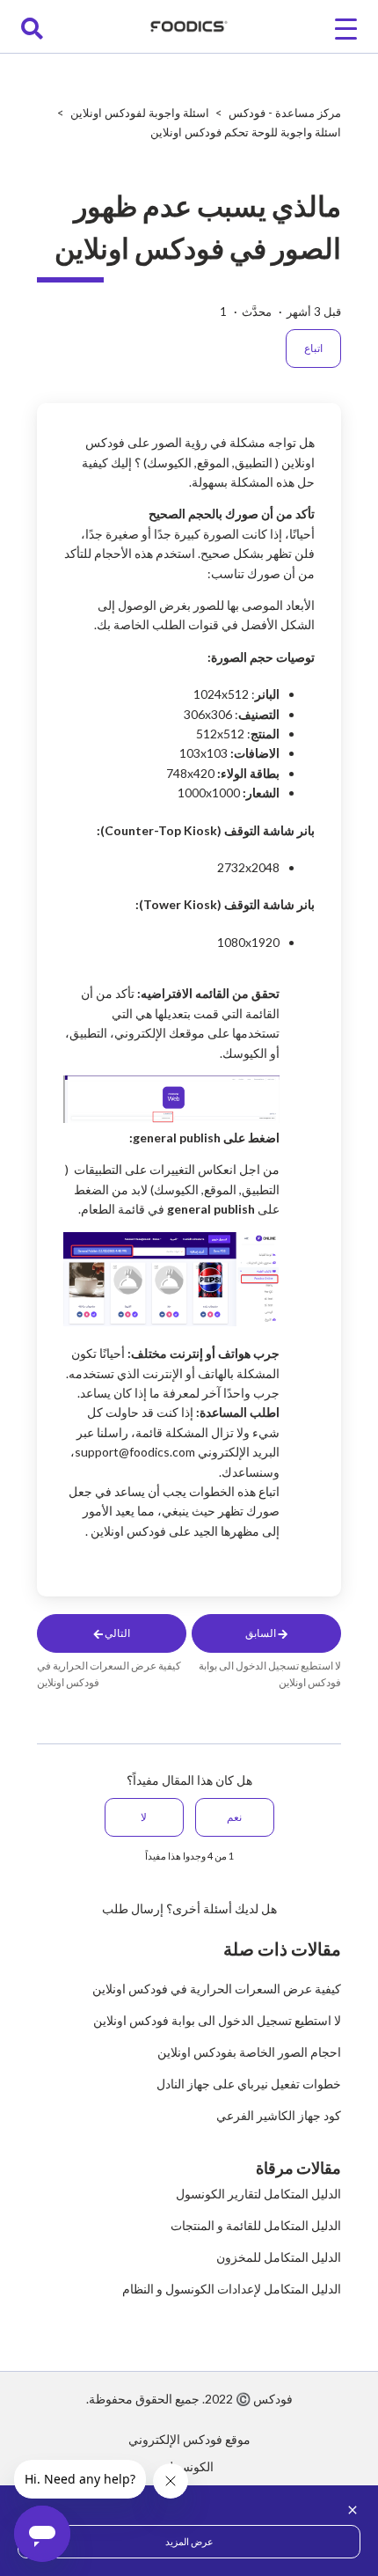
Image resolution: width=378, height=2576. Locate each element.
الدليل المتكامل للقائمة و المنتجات (256, 2225)
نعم (234, 1817)
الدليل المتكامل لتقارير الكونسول (258, 2194)
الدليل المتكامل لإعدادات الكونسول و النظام (232, 2289)
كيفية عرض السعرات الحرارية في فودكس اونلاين (217, 1989)
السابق (262, 1633)
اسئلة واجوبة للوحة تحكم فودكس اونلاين (246, 132)
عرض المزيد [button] (189, 2541)
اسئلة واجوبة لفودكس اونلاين (138, 113)
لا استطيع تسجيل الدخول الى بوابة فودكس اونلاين (217, 2020)
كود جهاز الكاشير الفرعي (279, 2115)
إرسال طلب (133, 1908)
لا (144, 1817)
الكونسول (189, 2466)
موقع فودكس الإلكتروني (189, 2439)
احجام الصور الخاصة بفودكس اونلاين (249, 2052)
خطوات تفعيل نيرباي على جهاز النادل (249, 2084)
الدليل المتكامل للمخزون (279, 2257)
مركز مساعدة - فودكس (285, 113)
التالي (116, 1633)
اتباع (313, 348)
